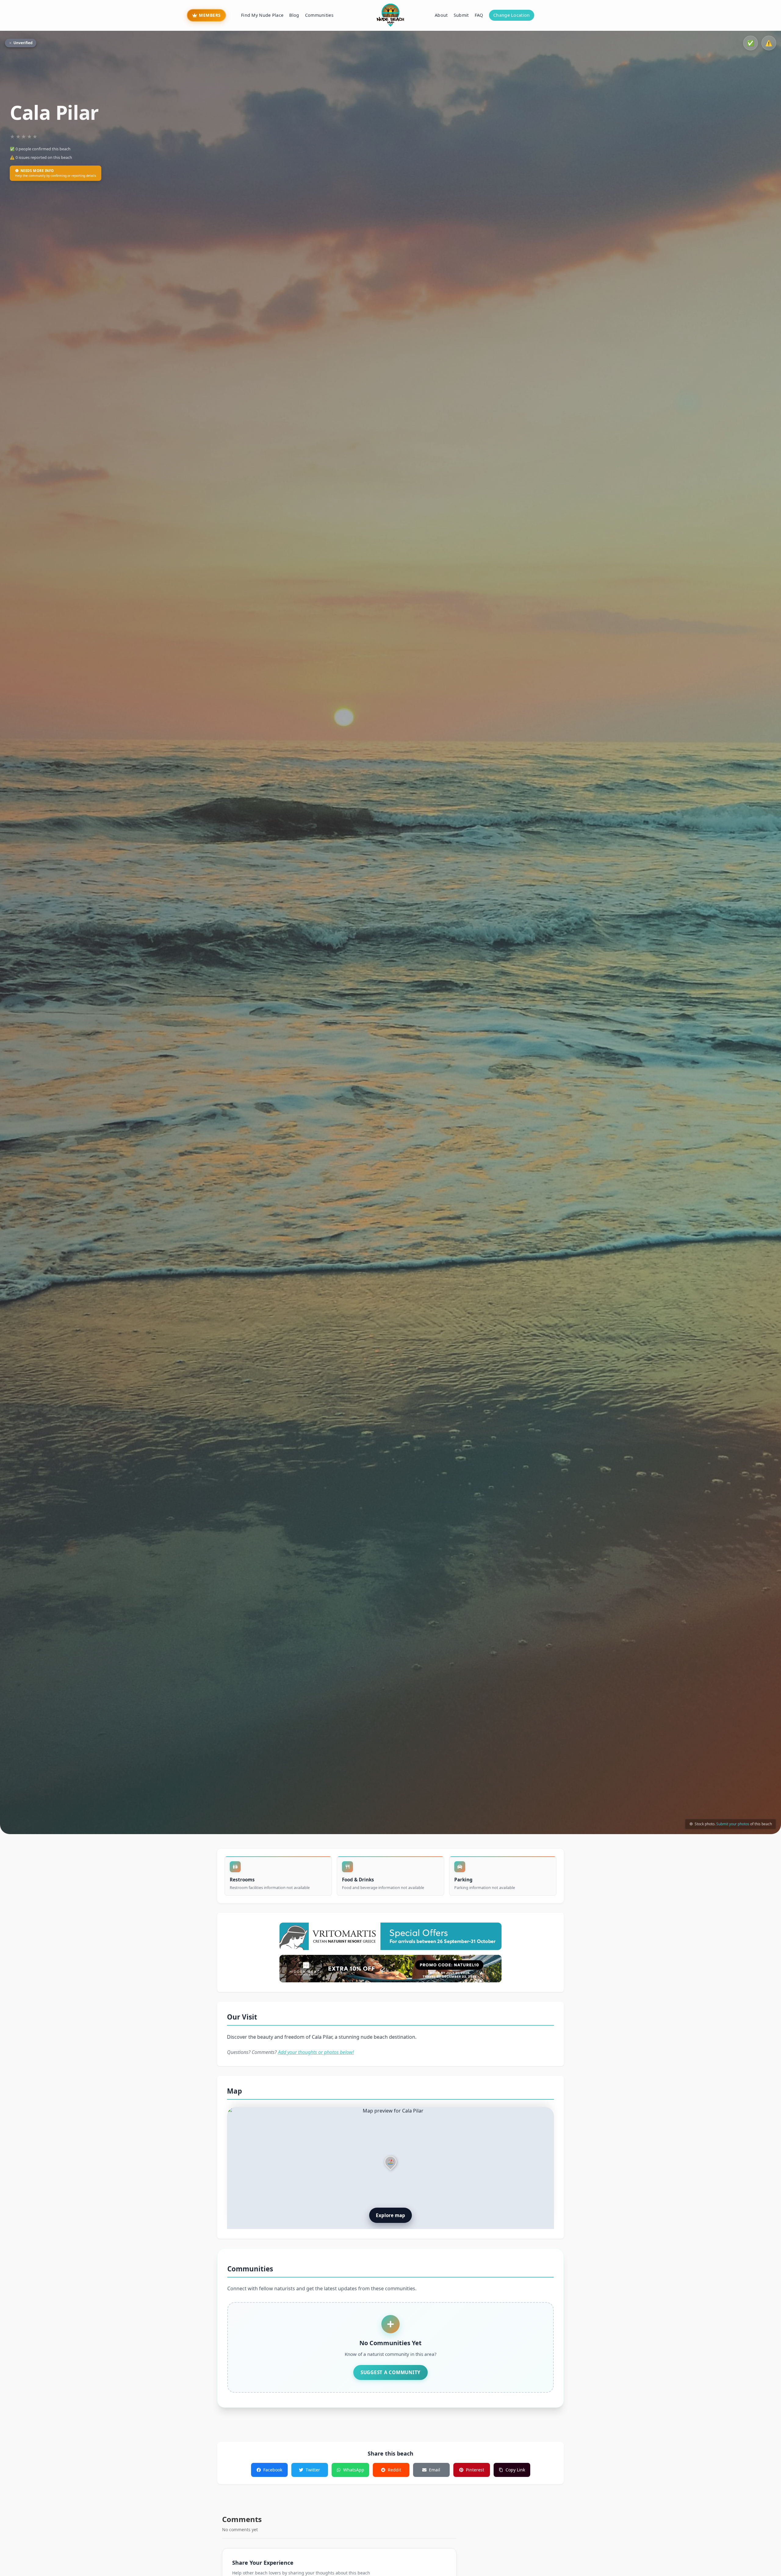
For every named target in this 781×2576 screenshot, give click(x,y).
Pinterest (475, 2470)
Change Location (511, 15)
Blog (294, 15)
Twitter (313, 2470)
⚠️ (769, 43)
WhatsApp (354, 2470)
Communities (319, 15)
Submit (461, 15)
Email (435, 2470)
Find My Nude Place (262, 15)
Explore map (390, 2215)
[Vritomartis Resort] (390, 1936)
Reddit (394, 2470)
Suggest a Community (390, 2372)
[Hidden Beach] (390, 1969)
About (441, 15)
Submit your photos (733, 1824)
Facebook (273, 2470)
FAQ (479, 15)
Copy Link (515, 2470)
